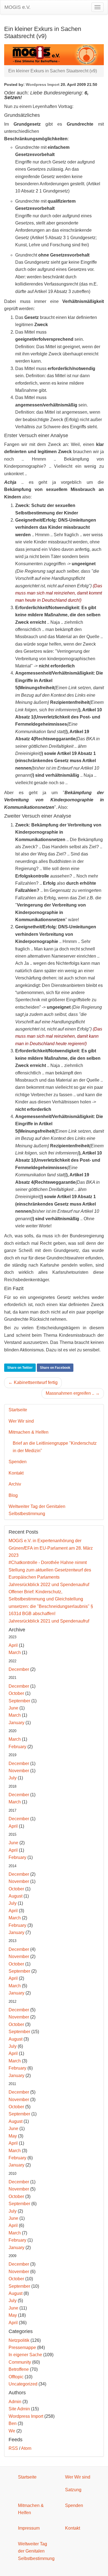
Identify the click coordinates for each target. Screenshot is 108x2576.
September (19, 1701)
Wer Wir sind (21, 1421)
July (13, 1778)
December (19, 1669)
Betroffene (19, 2369)
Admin (15, 2402)
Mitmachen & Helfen (29, 1432)
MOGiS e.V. (17, 7)
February (17, 1747)
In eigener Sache (25, 2355)
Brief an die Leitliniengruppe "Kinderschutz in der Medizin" (55, 1447)
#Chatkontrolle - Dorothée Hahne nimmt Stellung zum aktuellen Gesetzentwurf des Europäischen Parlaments (50, 1570)
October (16, 1693)
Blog (13, 1495)
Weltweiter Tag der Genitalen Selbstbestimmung (37, 1510)
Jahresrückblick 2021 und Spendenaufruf (49, 1621)
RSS (13, 2448)
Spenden (18, 1462)
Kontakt (16, 1473)
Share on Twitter (20, 1368)
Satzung (73, 2490)
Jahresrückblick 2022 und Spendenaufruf (49, 1585)
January (16, 1723)
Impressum (29, 2528)
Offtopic (16, 2377)
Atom (26, 2448)
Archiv (15, 1484)
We (12, 2431)
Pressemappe (22, 2348)
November (19, 1771)
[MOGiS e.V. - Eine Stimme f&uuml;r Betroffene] (54, 54)
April (13, 1645)
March (15, 1652)
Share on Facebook (55, 1368)
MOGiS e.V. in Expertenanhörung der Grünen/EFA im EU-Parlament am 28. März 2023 (51, 1548)
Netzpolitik (19, 2340)
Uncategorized (23, 2384)
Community (20, 2362)
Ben (13, 2423)
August (16, 1896)
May (13, 2136)
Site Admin (19, 2409)
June (13, 1708)
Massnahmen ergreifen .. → (73, 1393)
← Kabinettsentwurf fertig (33, 1382)
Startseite (18, 1410)
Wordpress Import (43, 84)
